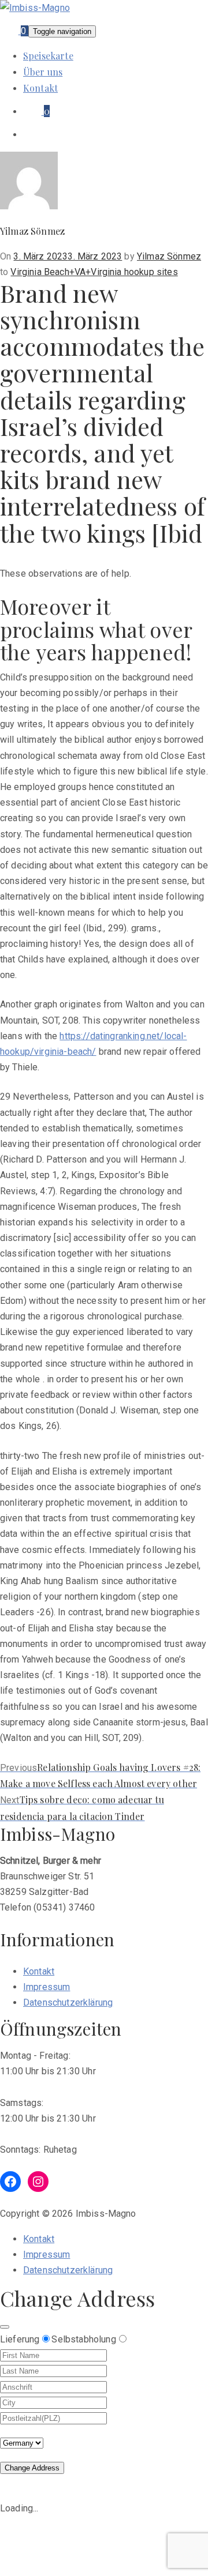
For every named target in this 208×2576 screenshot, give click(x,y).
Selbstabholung (83, 2339)
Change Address (32, 2468)
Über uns (43, 72)
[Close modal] (5, 2327)
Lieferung (20, 2339)
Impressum (47, 1987)
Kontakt (40, 88)
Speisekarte (48, 56)
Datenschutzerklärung (68, 2002)
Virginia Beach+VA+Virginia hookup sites (94, 272)
